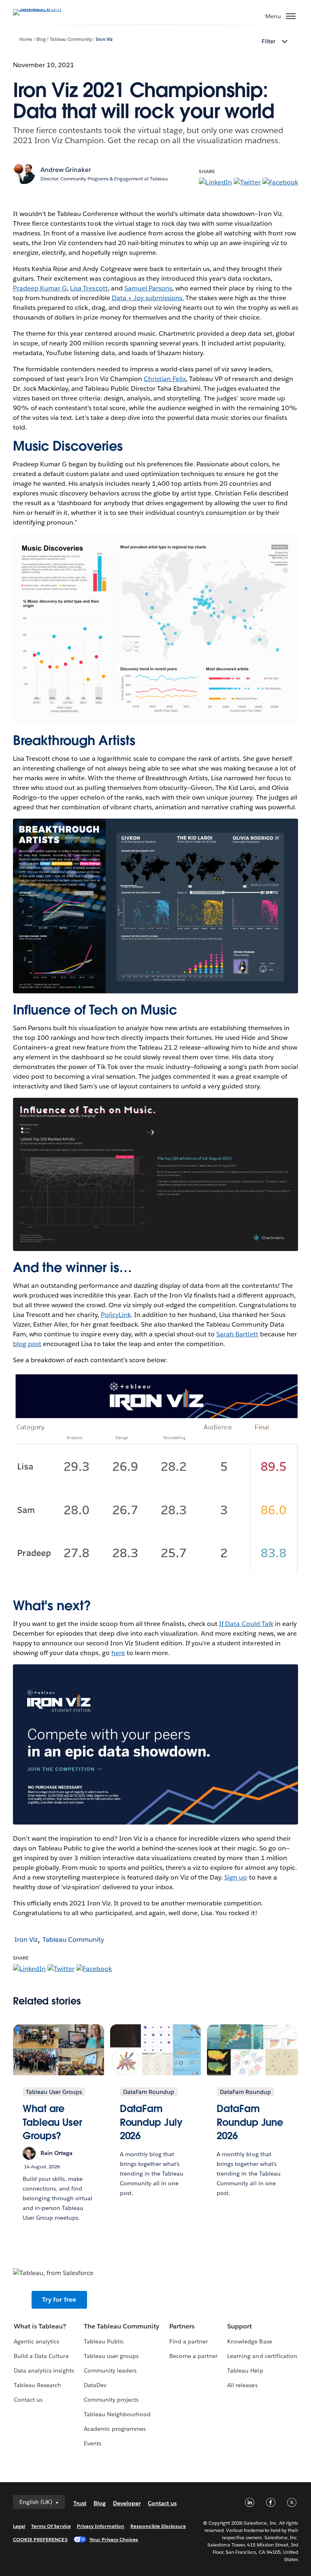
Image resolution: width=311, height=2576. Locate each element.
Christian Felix (165, 379)
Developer (127, 2503)
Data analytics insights (44, 2371)
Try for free (59, 2300)
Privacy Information (101, 2526)
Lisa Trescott (89, 288)
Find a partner (189, 2341)
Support (240, 2326)
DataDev (95, 2385)
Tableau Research (37, 2385)
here (118, 1653)
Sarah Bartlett (237, 1334)
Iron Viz (104, 39)
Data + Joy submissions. (148, 298)
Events (93, 2443)
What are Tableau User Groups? (52, 2122)
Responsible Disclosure (158, 2526)
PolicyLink (116, 1315)
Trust (80, 2503)
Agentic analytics (36, 2341)
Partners (182, 2326)
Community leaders (110, 2371)
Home (26, 39)
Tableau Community (71, 39)
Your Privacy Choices (114, 2539)
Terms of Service (51, 2526)
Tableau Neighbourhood (117, 2414)
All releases (242, 2385)
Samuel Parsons (148, 288)
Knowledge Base (249, 2341)
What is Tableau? (40, 2326)
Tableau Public (104, 2341)
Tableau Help (245, 2371)
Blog (41, 39)
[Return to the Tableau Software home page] (41, 9)
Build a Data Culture (41, 2356)
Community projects (111, 2400)
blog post (27, 1344)
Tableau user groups (111, 2356)
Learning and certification (262, 2356)
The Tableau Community (121, 2326)
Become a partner (193, 2356)
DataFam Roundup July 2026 (151, 2122)
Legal (19, 2526)
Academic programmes (115, 2429)
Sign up (236, 1877)
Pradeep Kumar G (40, 288)
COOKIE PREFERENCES (40, 2539)
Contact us (28, 2400)
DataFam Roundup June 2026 (250, 2122)
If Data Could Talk (246, 1624)
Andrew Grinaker (66, 170)
